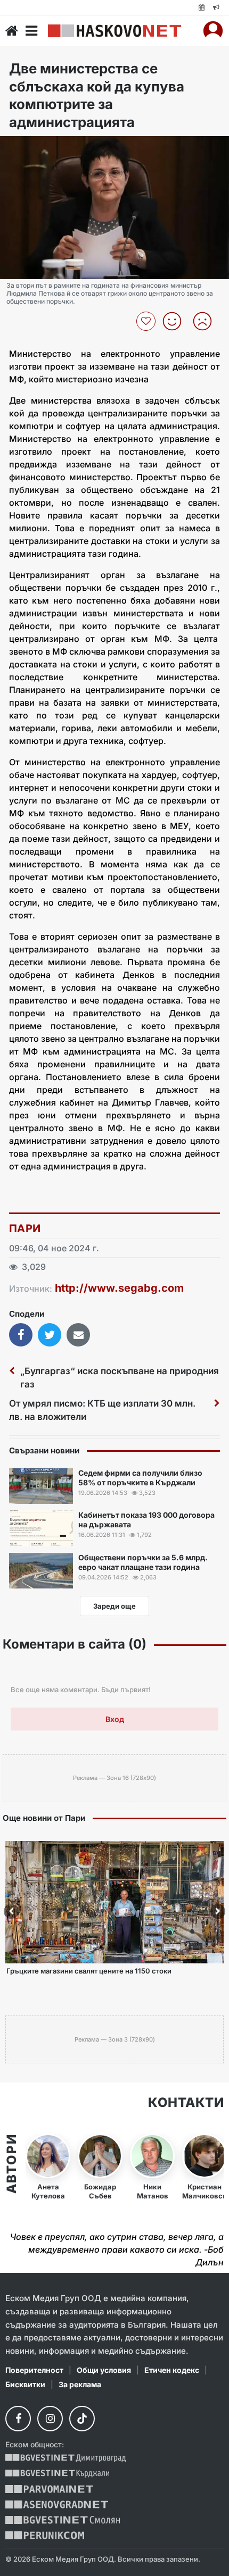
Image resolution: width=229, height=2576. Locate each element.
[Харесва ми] (176, 321)
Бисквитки (25, 2384)
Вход (115, 1719)
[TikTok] (82, 2419)
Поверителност (34, 2370)
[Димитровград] (66, 2458)
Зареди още (114, 1606)
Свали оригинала (38, 148)
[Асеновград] (57, 2504)
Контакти (186, 2103)
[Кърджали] (57, 2474)
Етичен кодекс (172, 2370)
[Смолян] (63, 2520)
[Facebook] (18, 2419)
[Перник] (45, 2535)
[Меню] (31, 31)
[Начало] (12, 31)
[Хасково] (114, 31)
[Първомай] (49, 2489)
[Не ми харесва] (206, 321)
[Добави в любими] (147, 321)
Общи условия (104, 2370)
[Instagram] (50, 2419)
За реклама (80, 2384)
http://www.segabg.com (119, 1288)
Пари (25, 1228)
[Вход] (213, 31)
